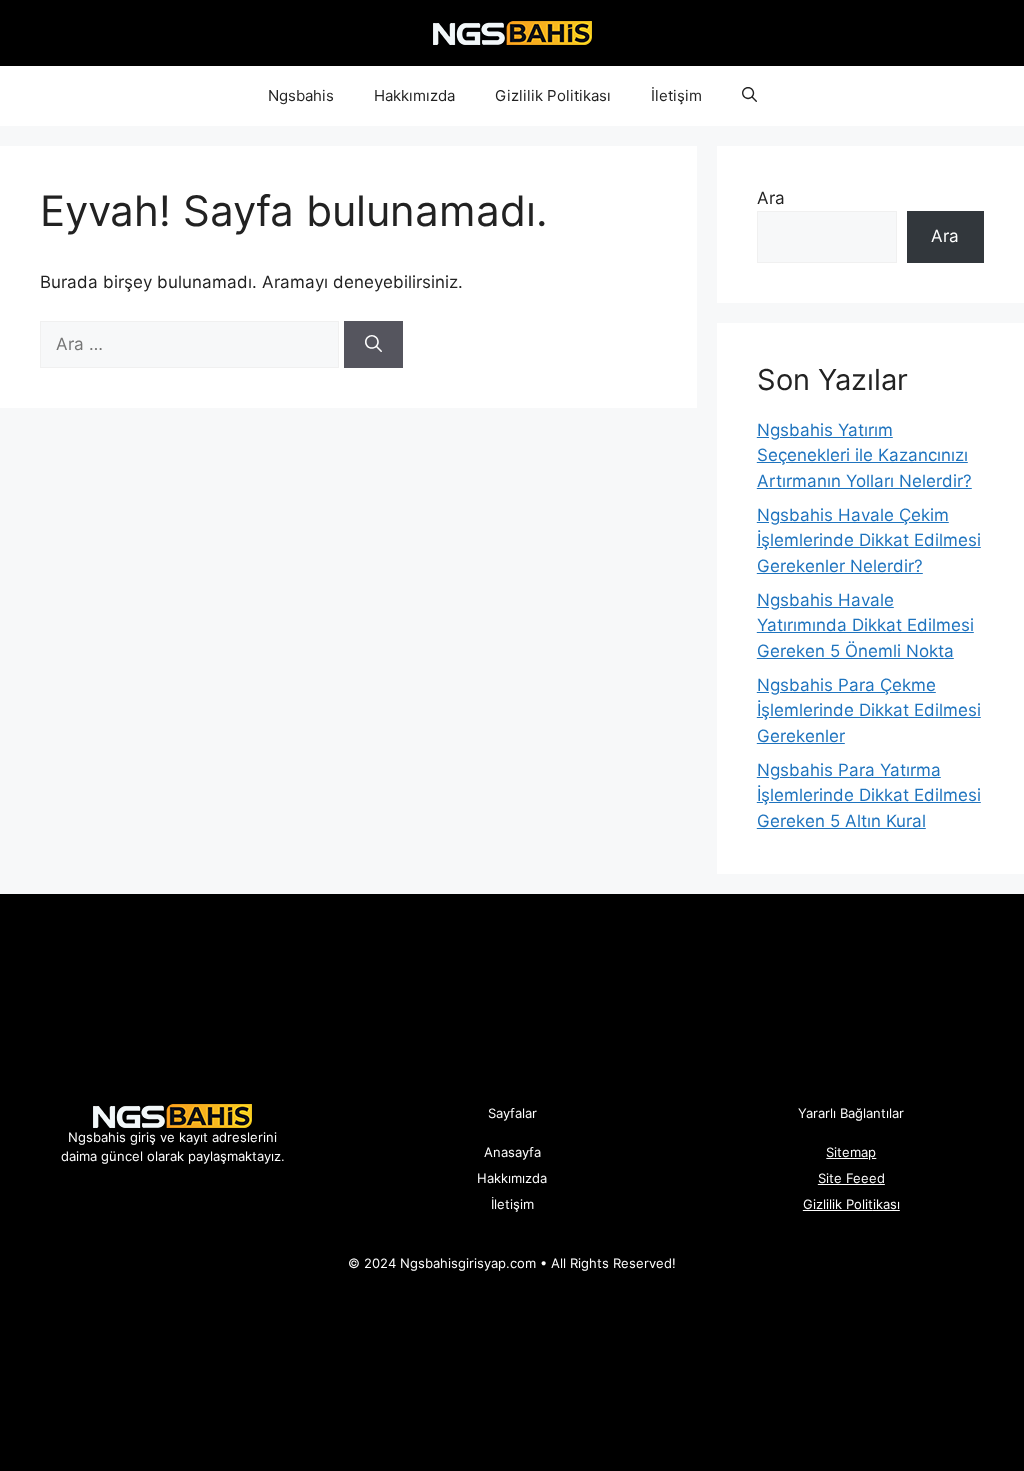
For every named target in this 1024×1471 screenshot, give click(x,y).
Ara (771, 198)
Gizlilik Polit (838, 1204)
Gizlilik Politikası (553, 95)
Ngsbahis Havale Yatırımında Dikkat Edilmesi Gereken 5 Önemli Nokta (865, 625)
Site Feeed (851, 1178)
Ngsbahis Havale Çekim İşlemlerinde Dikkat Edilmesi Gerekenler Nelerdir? (869, 540)
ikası (886, 1204)
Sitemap (851, 1152)
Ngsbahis (301, 95)
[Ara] (373, 345)
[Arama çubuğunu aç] (749, 96)
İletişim (676, 95)
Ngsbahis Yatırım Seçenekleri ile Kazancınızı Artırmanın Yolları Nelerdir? (864, 455)
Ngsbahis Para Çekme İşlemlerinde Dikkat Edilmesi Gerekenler (869, 710)
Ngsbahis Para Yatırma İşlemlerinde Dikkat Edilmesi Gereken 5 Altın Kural (869, 795)
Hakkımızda (414, 95)
